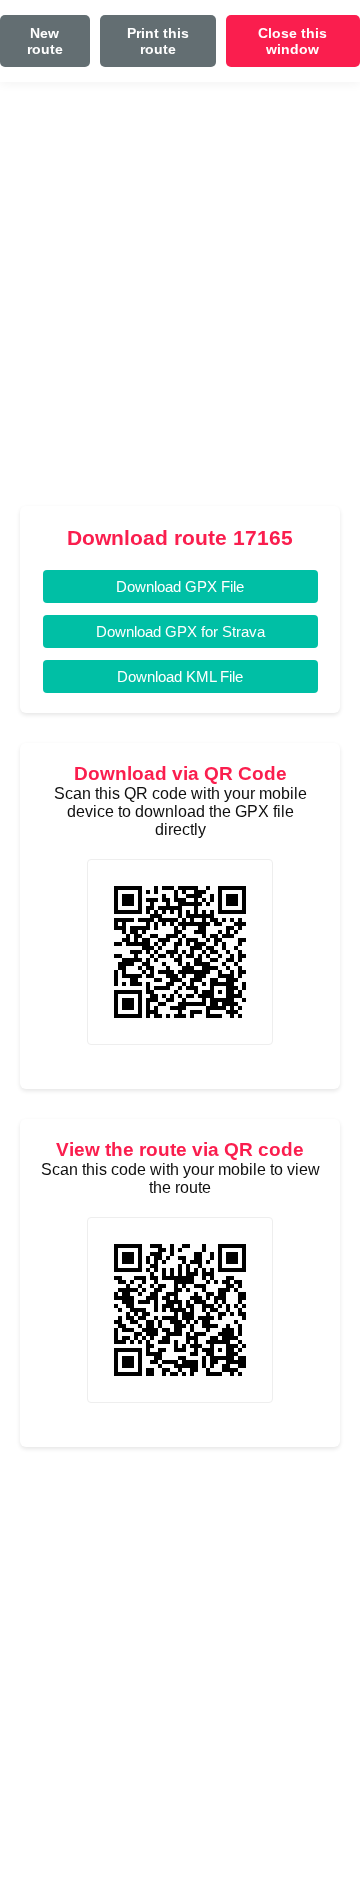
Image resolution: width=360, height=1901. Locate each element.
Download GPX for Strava (180, 631)
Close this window (292, 41)
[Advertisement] (180, 302)
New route (45, 41)
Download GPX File (180, 586)
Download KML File (180, 676)
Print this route (158, 41)
